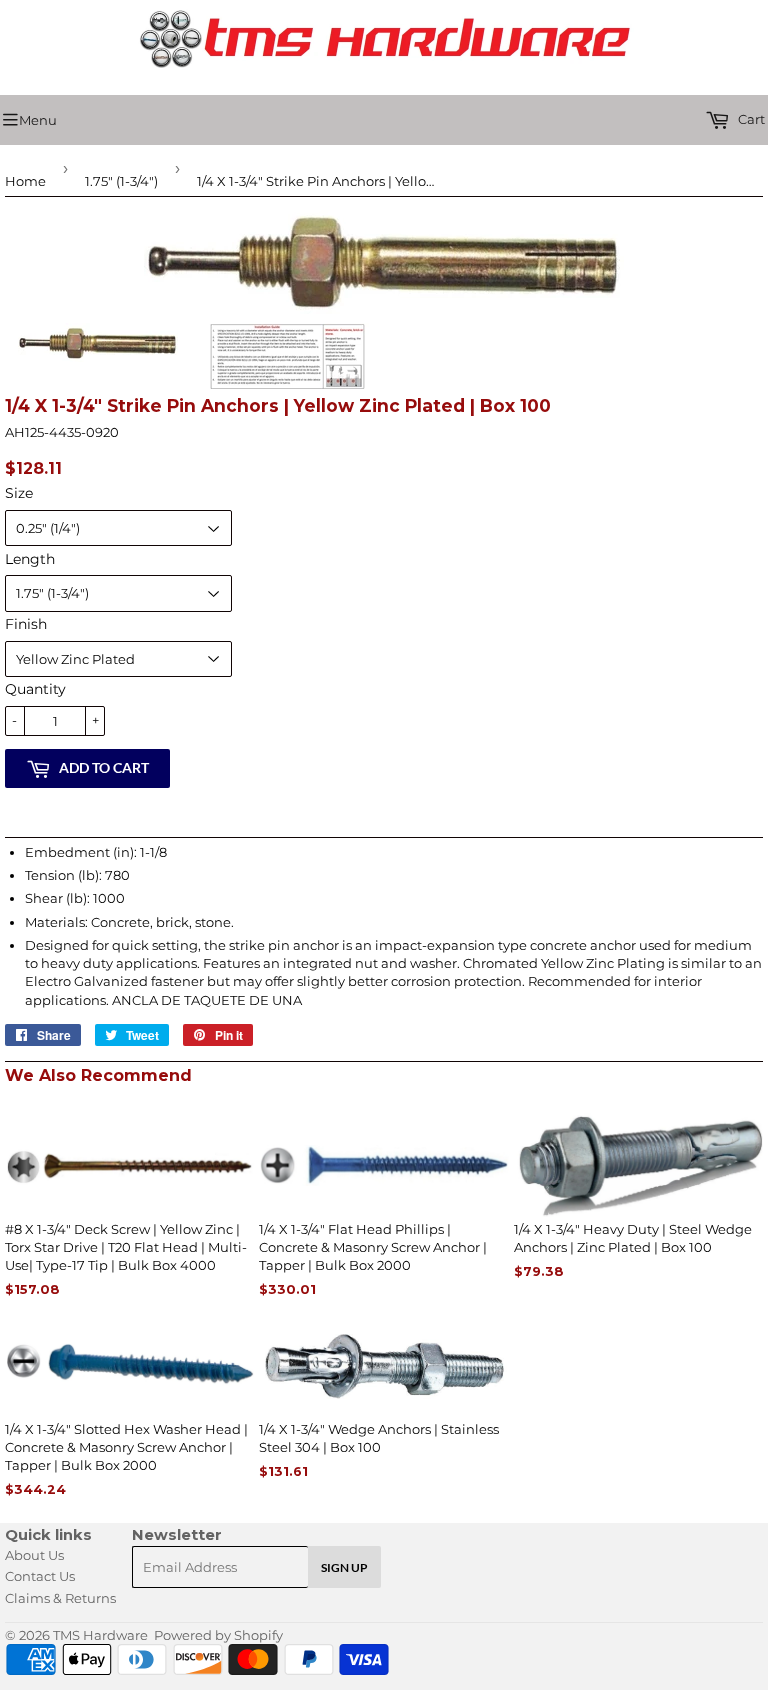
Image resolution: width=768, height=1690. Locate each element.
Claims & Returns (60, 1598)
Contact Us (40, 1576)
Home (25, 181)
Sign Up (344, 1567)
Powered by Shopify (218, 1635)
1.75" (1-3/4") (121, 181)
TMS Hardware (100, 1635)
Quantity (35, 689)
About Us (34, 1555)
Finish (26, 624)
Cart (750, 119)
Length (30, 559)
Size (19, 493)
